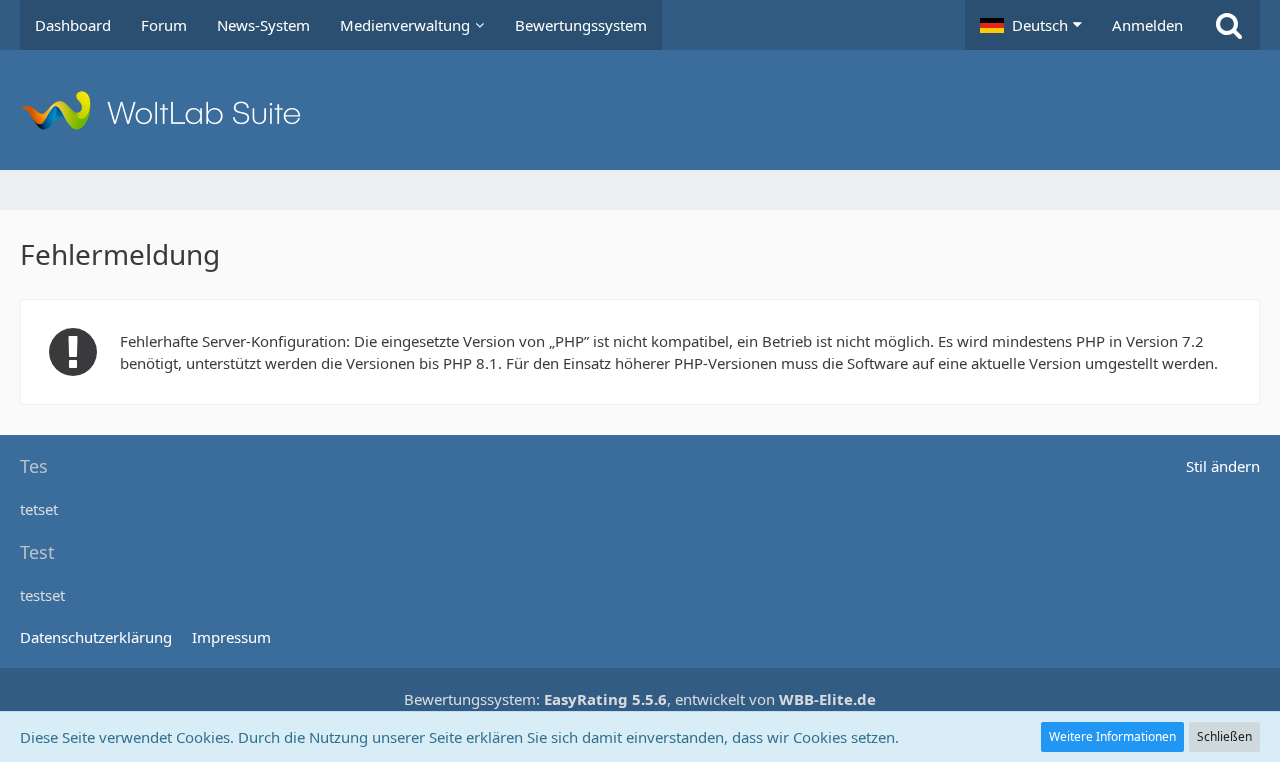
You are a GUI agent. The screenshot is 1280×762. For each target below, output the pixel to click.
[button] (1031, 25)
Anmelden (1147, 25)
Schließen (1224, 736)
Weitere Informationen (1112, 736)
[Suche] (1229, 25)
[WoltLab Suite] (640, 110)
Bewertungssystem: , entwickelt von (640, 699)
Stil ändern (1223, 466)
